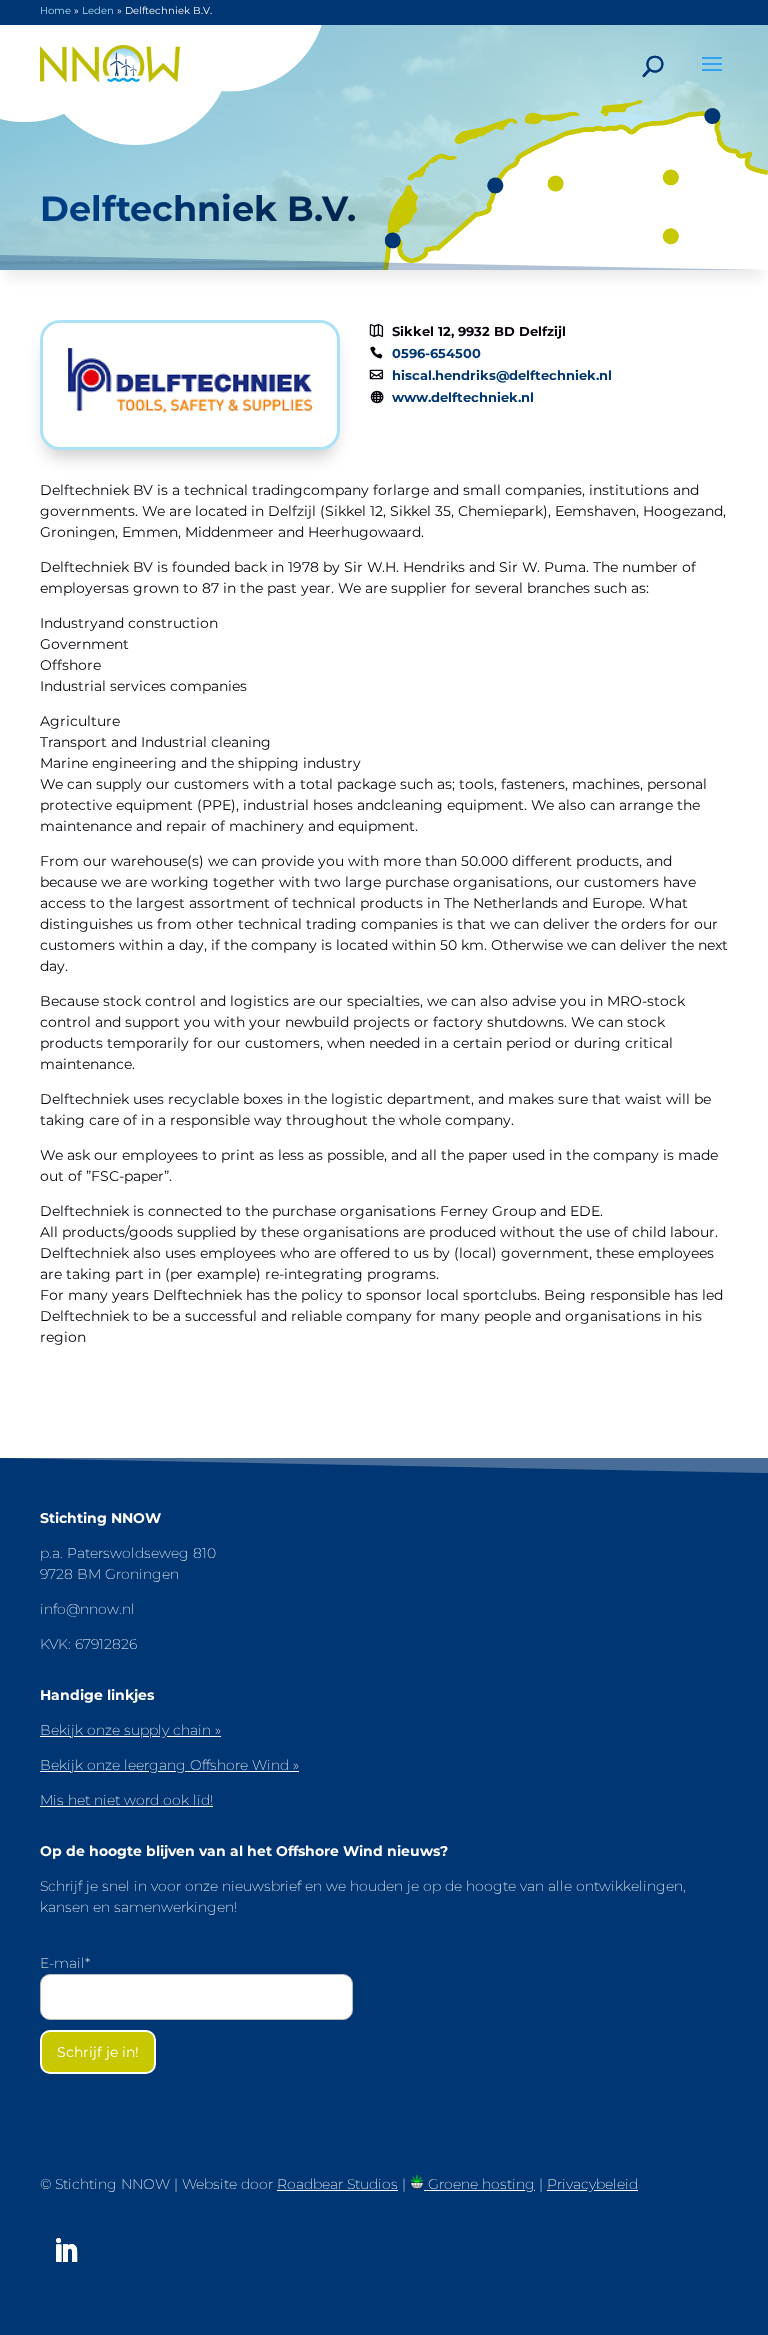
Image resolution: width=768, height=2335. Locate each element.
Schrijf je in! (98, 2052)
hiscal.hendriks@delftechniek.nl (502, 375)
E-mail (65, 1963)
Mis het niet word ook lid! (126, 1800)
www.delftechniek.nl (463, 397)
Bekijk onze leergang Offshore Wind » (169, 1765)
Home (55, 10)
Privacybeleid (592, 2184)
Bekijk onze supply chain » (130, 1730)
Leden (98, 10)
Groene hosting (479, 2184)
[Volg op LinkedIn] (66, 2251)
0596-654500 (436, 353)
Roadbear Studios (337, 2184)
